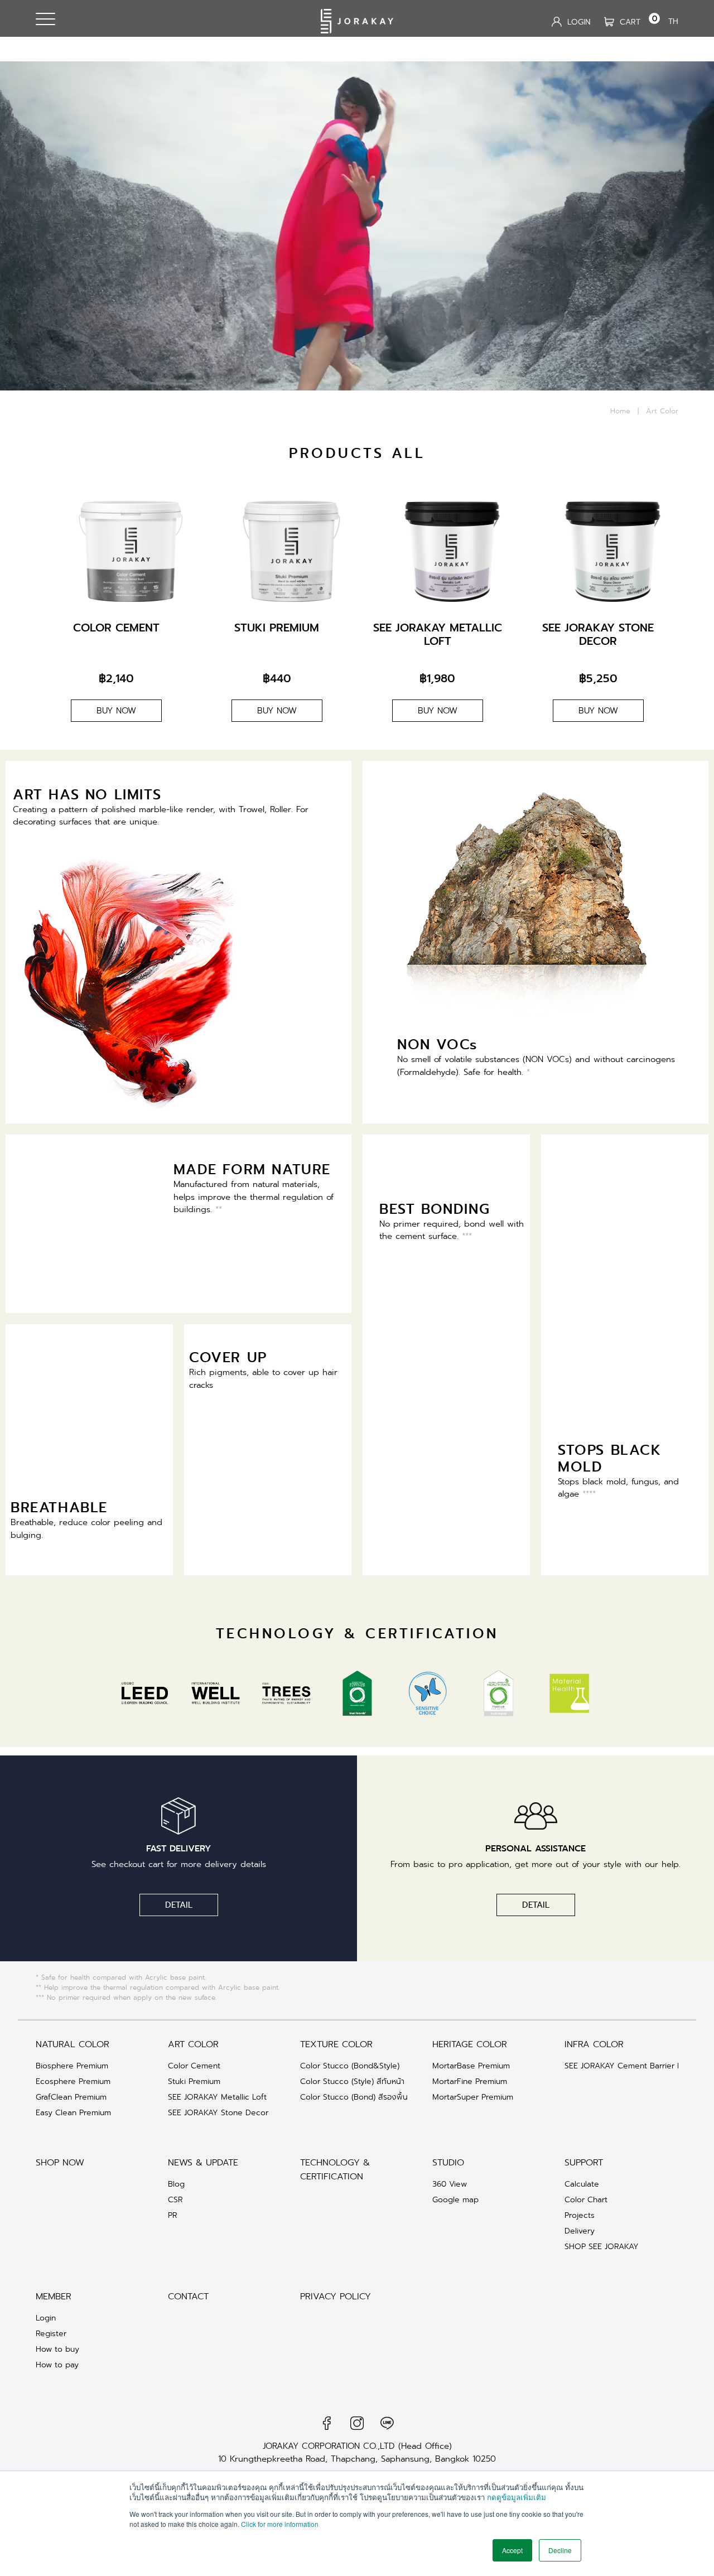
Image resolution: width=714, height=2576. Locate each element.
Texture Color (336, 2044)
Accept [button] (512, 2550)
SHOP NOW (60, 2162)
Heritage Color (470, 2044)
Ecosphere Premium (73, 2081)
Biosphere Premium (72, 2066)
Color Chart (586, 2199)
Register (51, 2333)
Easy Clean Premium (73, 2112)
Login (46, 2318)
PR (173, 2215)
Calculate (582, 2184)
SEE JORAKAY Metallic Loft (217, 2097)
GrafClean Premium (71, 2097)
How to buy (57, 2349)
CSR (175, 2199)
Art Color (193, 2044)
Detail (179, 1905)
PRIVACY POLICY (336, 2296)
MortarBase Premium (471, 2066)
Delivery (580, 2231)
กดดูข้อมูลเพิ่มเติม (517, 2497)
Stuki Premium (194, 2081)
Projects (580, 2215)
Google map (455, 2199)
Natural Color (73, 2044)
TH (673, 21)
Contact (188, 2296)
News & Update (203, 2162)
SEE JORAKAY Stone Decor (218, 2112)
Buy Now (116, 711)
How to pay (57, 2365)
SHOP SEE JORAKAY (602, 2246)
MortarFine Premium (470, 2081)
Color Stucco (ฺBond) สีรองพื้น (354, 2097)
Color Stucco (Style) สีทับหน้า (352, 2081)
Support (584, 2162)
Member (54, 2296)
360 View (450, 2184)
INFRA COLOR (594, 2044)
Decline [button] (560, 2550)
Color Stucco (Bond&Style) (350, 2066)
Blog (176, 2184)
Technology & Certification (335, 2169)
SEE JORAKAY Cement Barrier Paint (629, 2066)
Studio (448, 2162)
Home (620, 411)
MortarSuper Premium (473, 2097)
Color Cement (194, 2066)
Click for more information (280, 2524)
